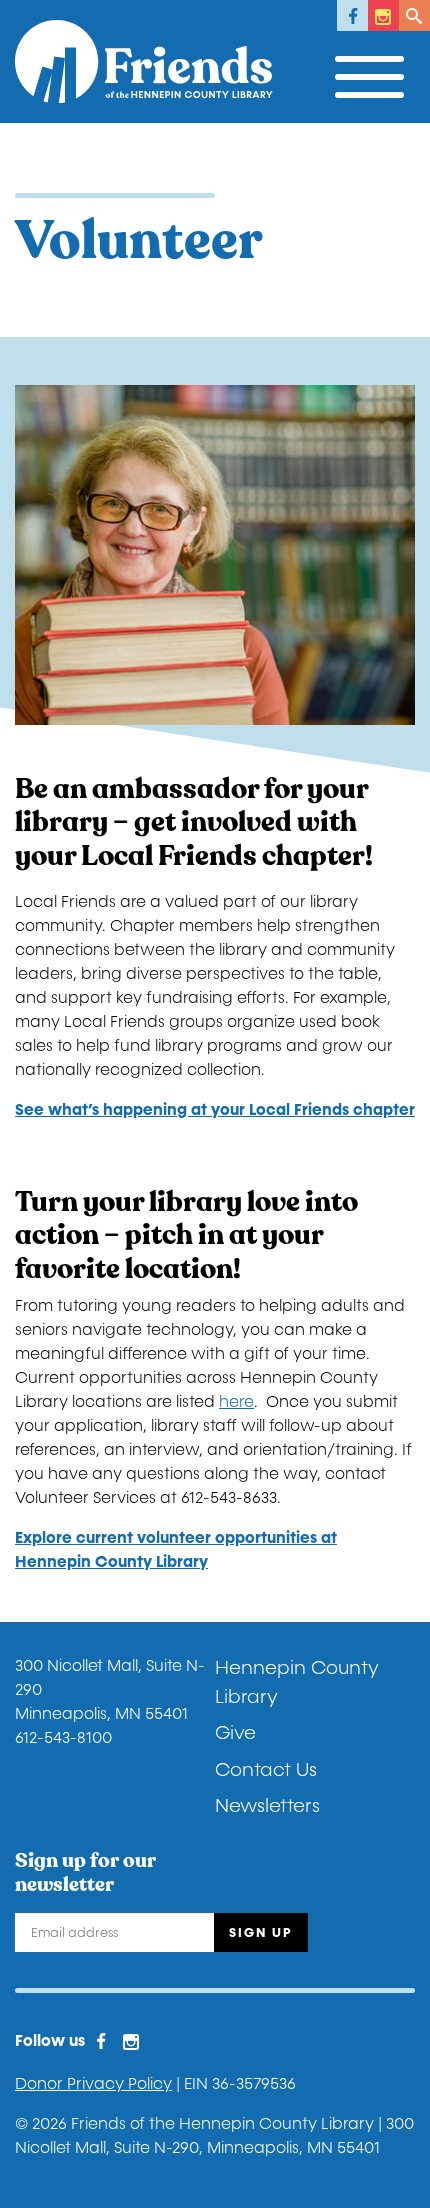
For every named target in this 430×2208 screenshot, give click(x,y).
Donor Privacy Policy (93, 2083)
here (236, 1401)
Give (235, 1733)
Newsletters (267, 1806)
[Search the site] (414, 15)
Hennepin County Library (297, 1682)
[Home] (144, 61)
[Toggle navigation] (375, 72)
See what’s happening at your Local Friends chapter (215, 1109)
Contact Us (266, 1770)
